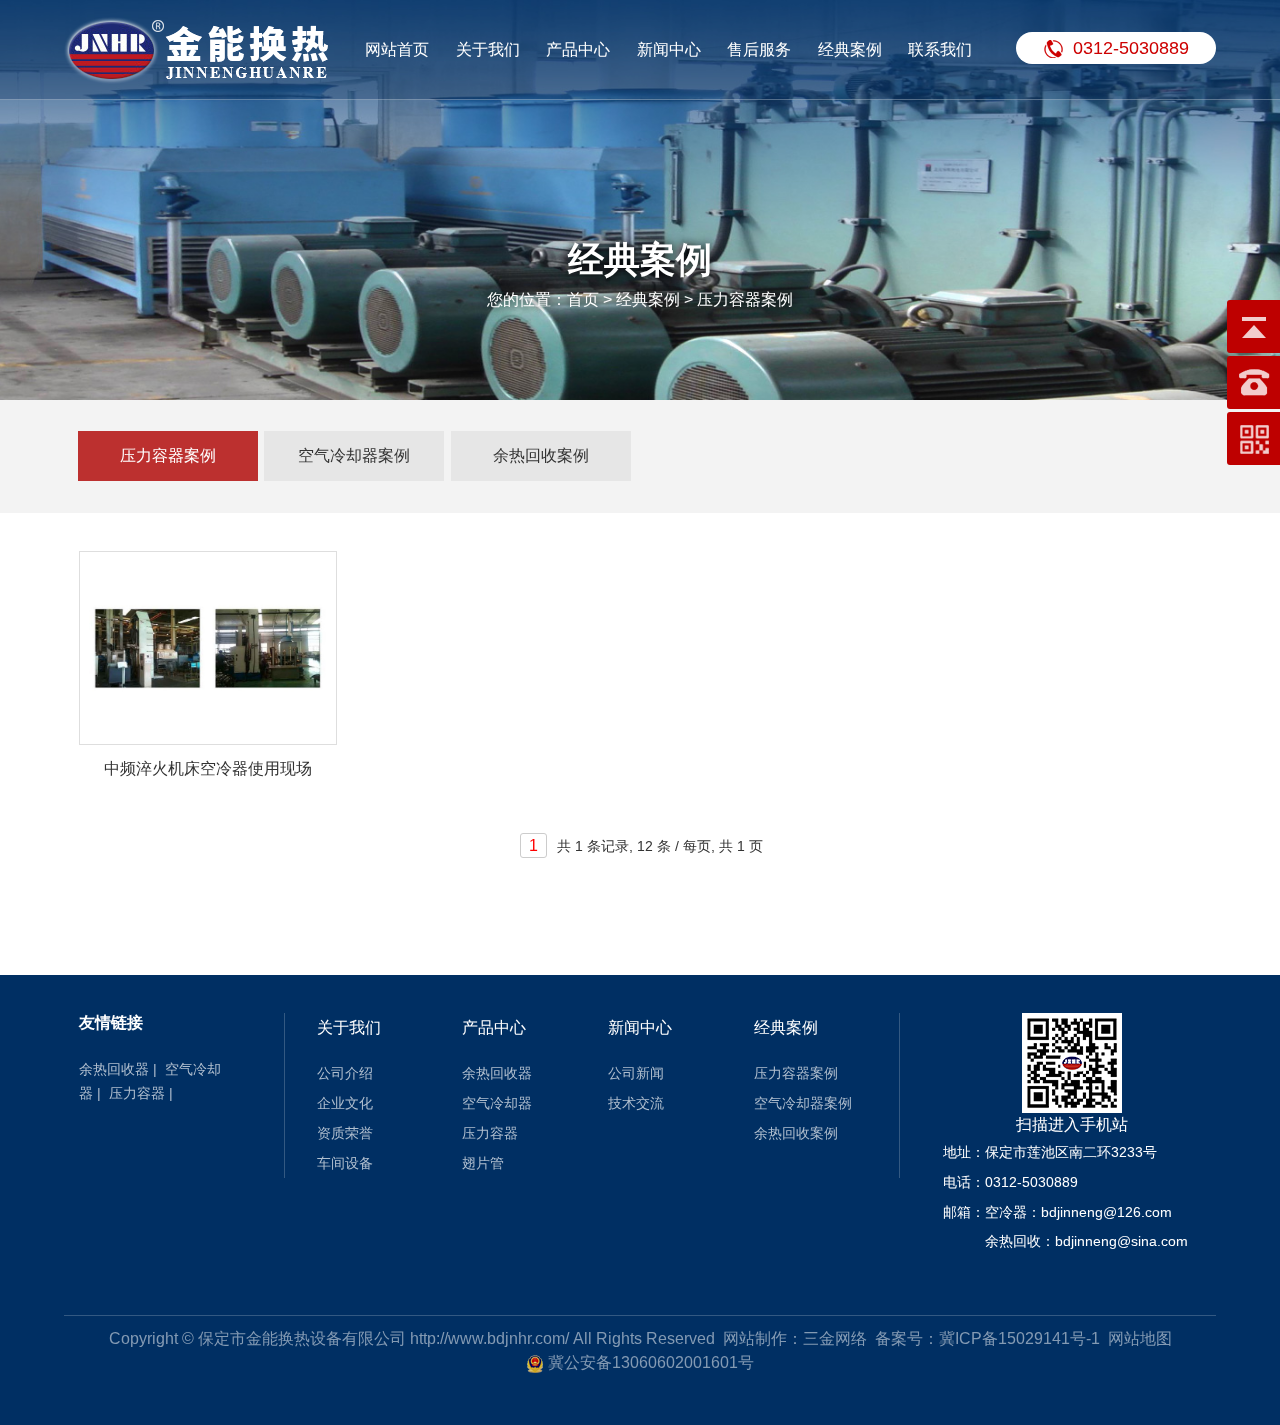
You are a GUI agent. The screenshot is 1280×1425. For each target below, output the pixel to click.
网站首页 (397, 49)
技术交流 (636, 1103)
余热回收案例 (541, 455)
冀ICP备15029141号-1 (1019, 1338)
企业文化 (345, 1103)
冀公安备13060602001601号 (651, 1362)
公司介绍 (345, 1073)
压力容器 (137, 1093)
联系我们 (940, 49)
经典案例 (850, 49)
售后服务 (759, 49)
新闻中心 (669, 49)
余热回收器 (114, 1069)
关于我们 (488, 49)
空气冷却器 (497, 1103)
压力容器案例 (168, 455)
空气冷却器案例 (354, 455)
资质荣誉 (345, 1133)
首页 (583, 299)
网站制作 (755, 1338)
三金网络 (835, 1338)
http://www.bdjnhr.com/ (489, 1338)
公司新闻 (636, 1073)
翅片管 (483, 1163)
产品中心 (578, 49)
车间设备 (345, 1163)
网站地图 (1140, 1338)
